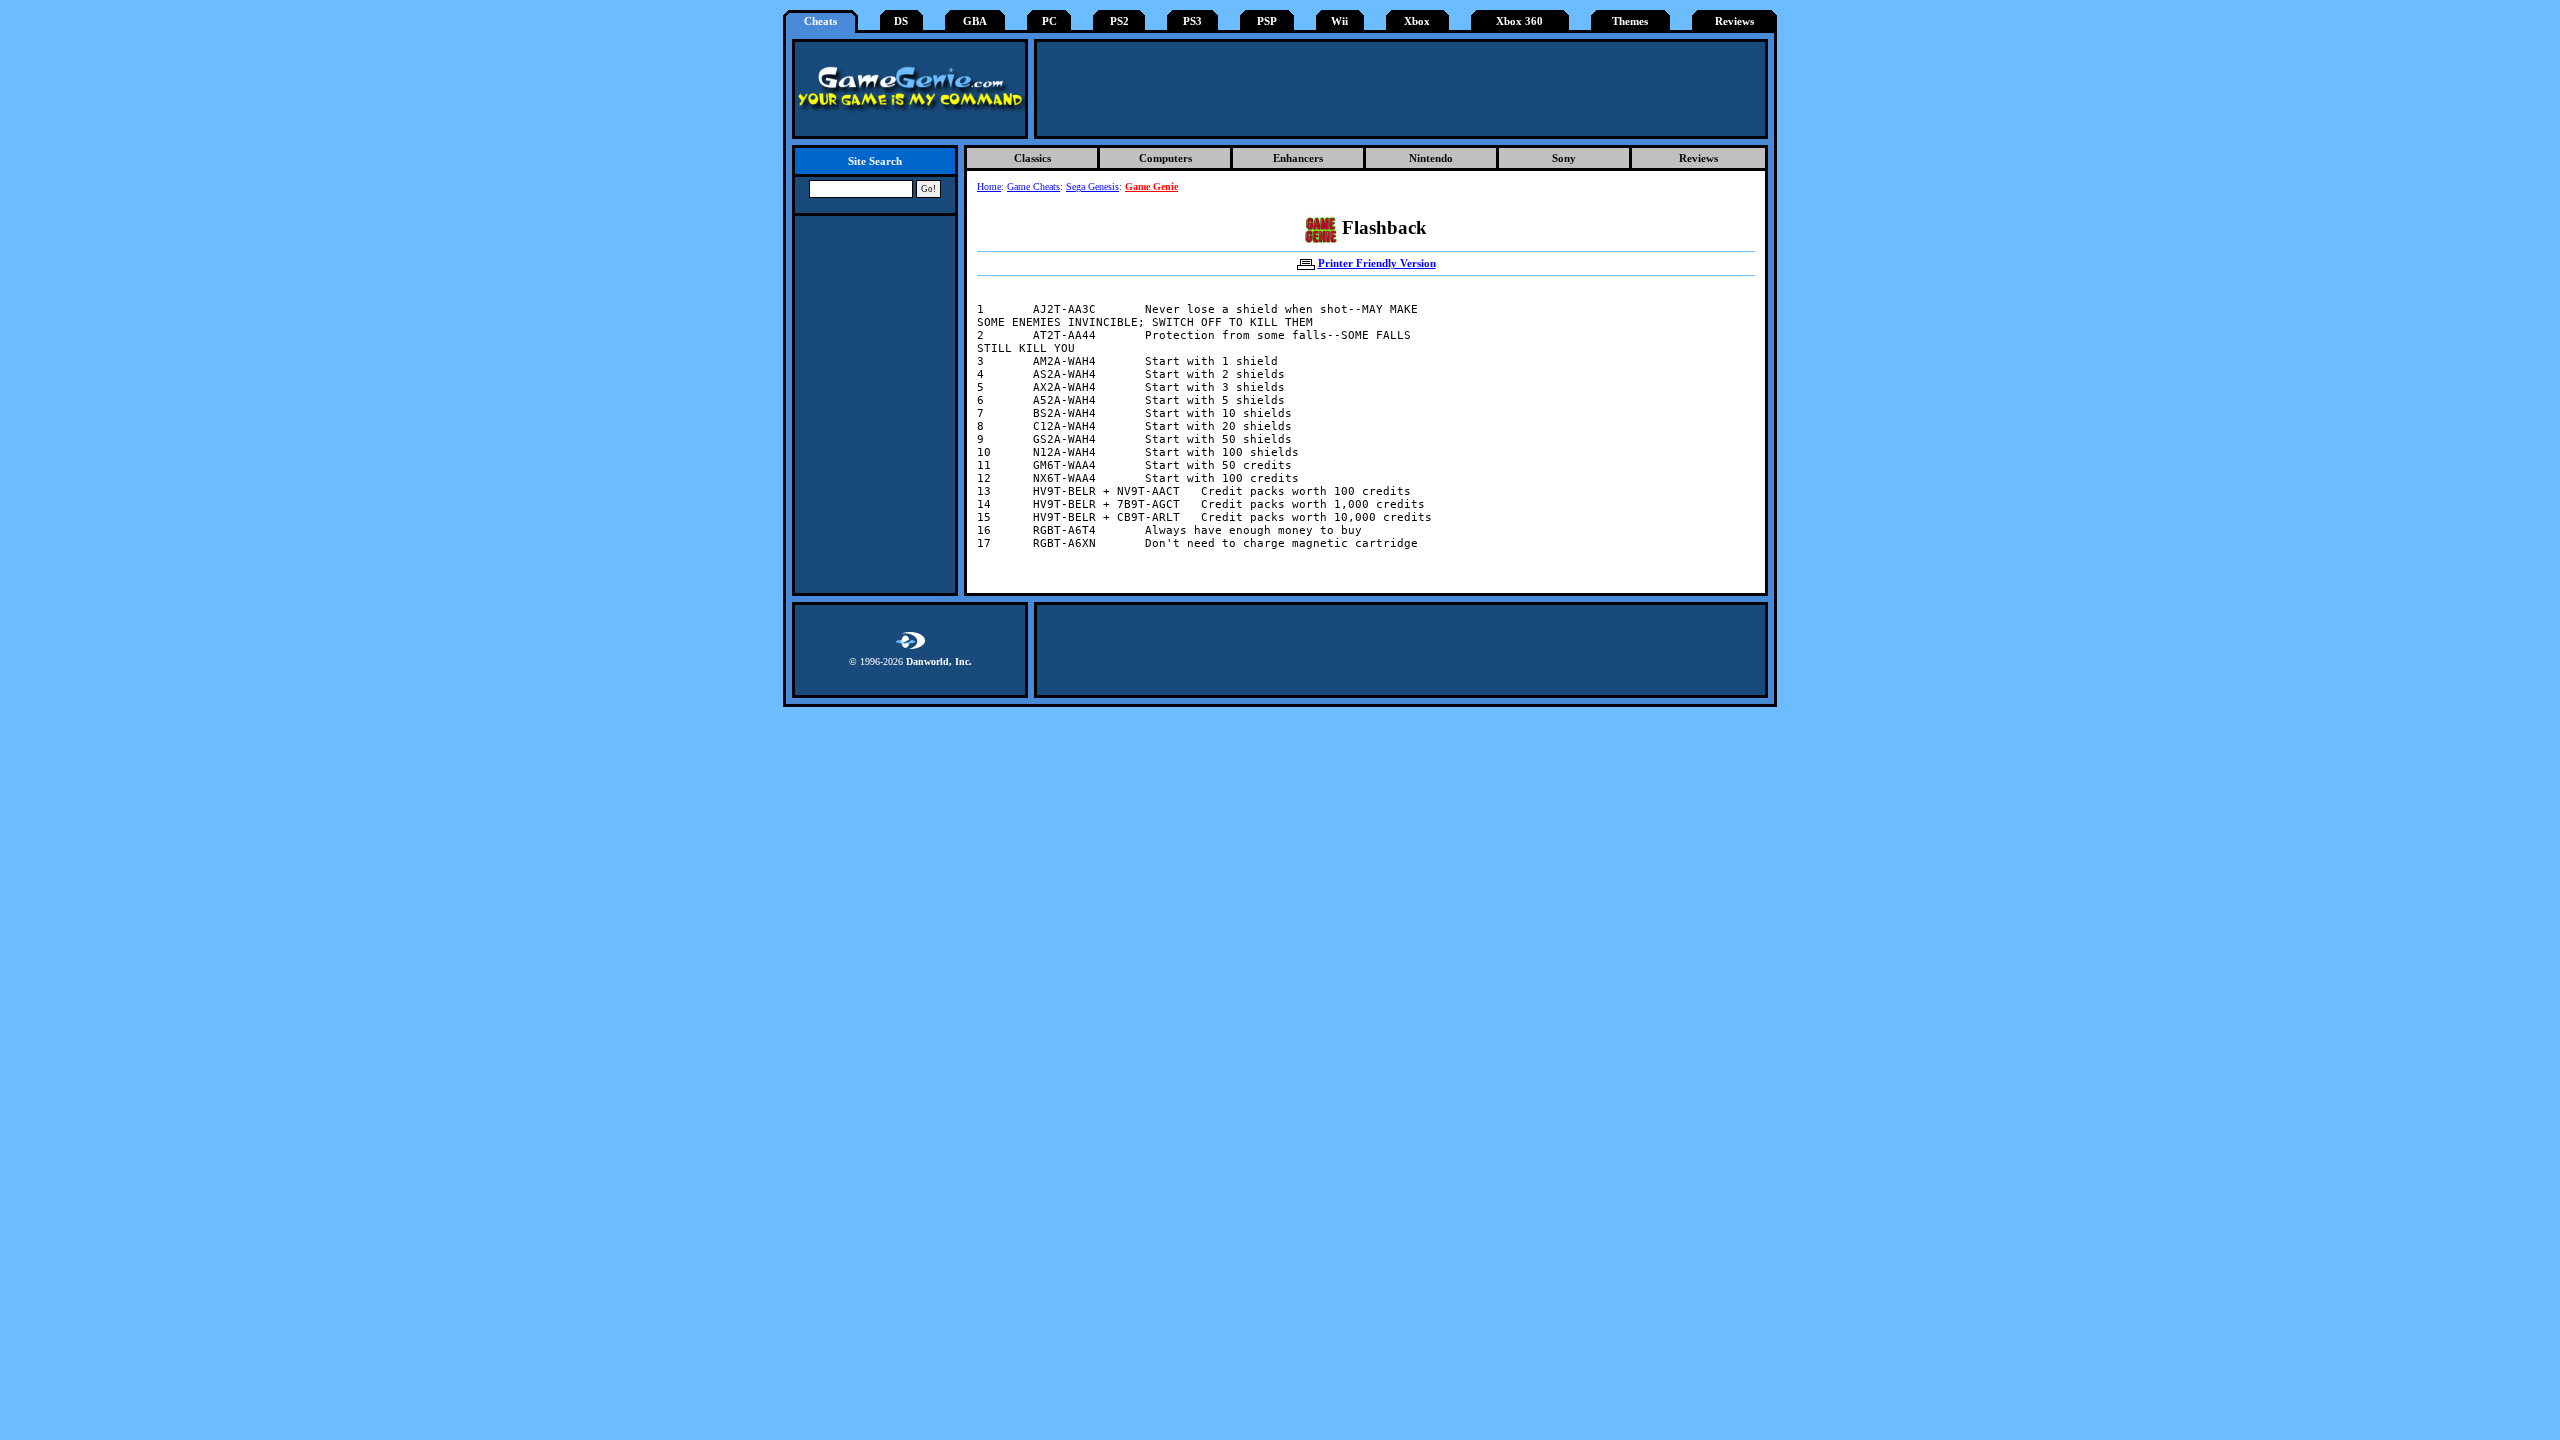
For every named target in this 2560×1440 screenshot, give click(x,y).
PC (1049, 21)
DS (901, 21)
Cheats (820, 21)
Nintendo (1431, 158)
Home (989, 186)
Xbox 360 (1519, 21)
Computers (1165, 158)
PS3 (1192, 21)
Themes (1630, 21)
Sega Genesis (1092, 186)
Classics (1032, 158)
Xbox (1417, 21)
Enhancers (1298, 158)
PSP (1267, 21)
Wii (1339, 21)
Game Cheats (1033, 186)
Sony (1564, 158)
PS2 (1119, 21)
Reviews (1734, 21)
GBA (975, 21)
